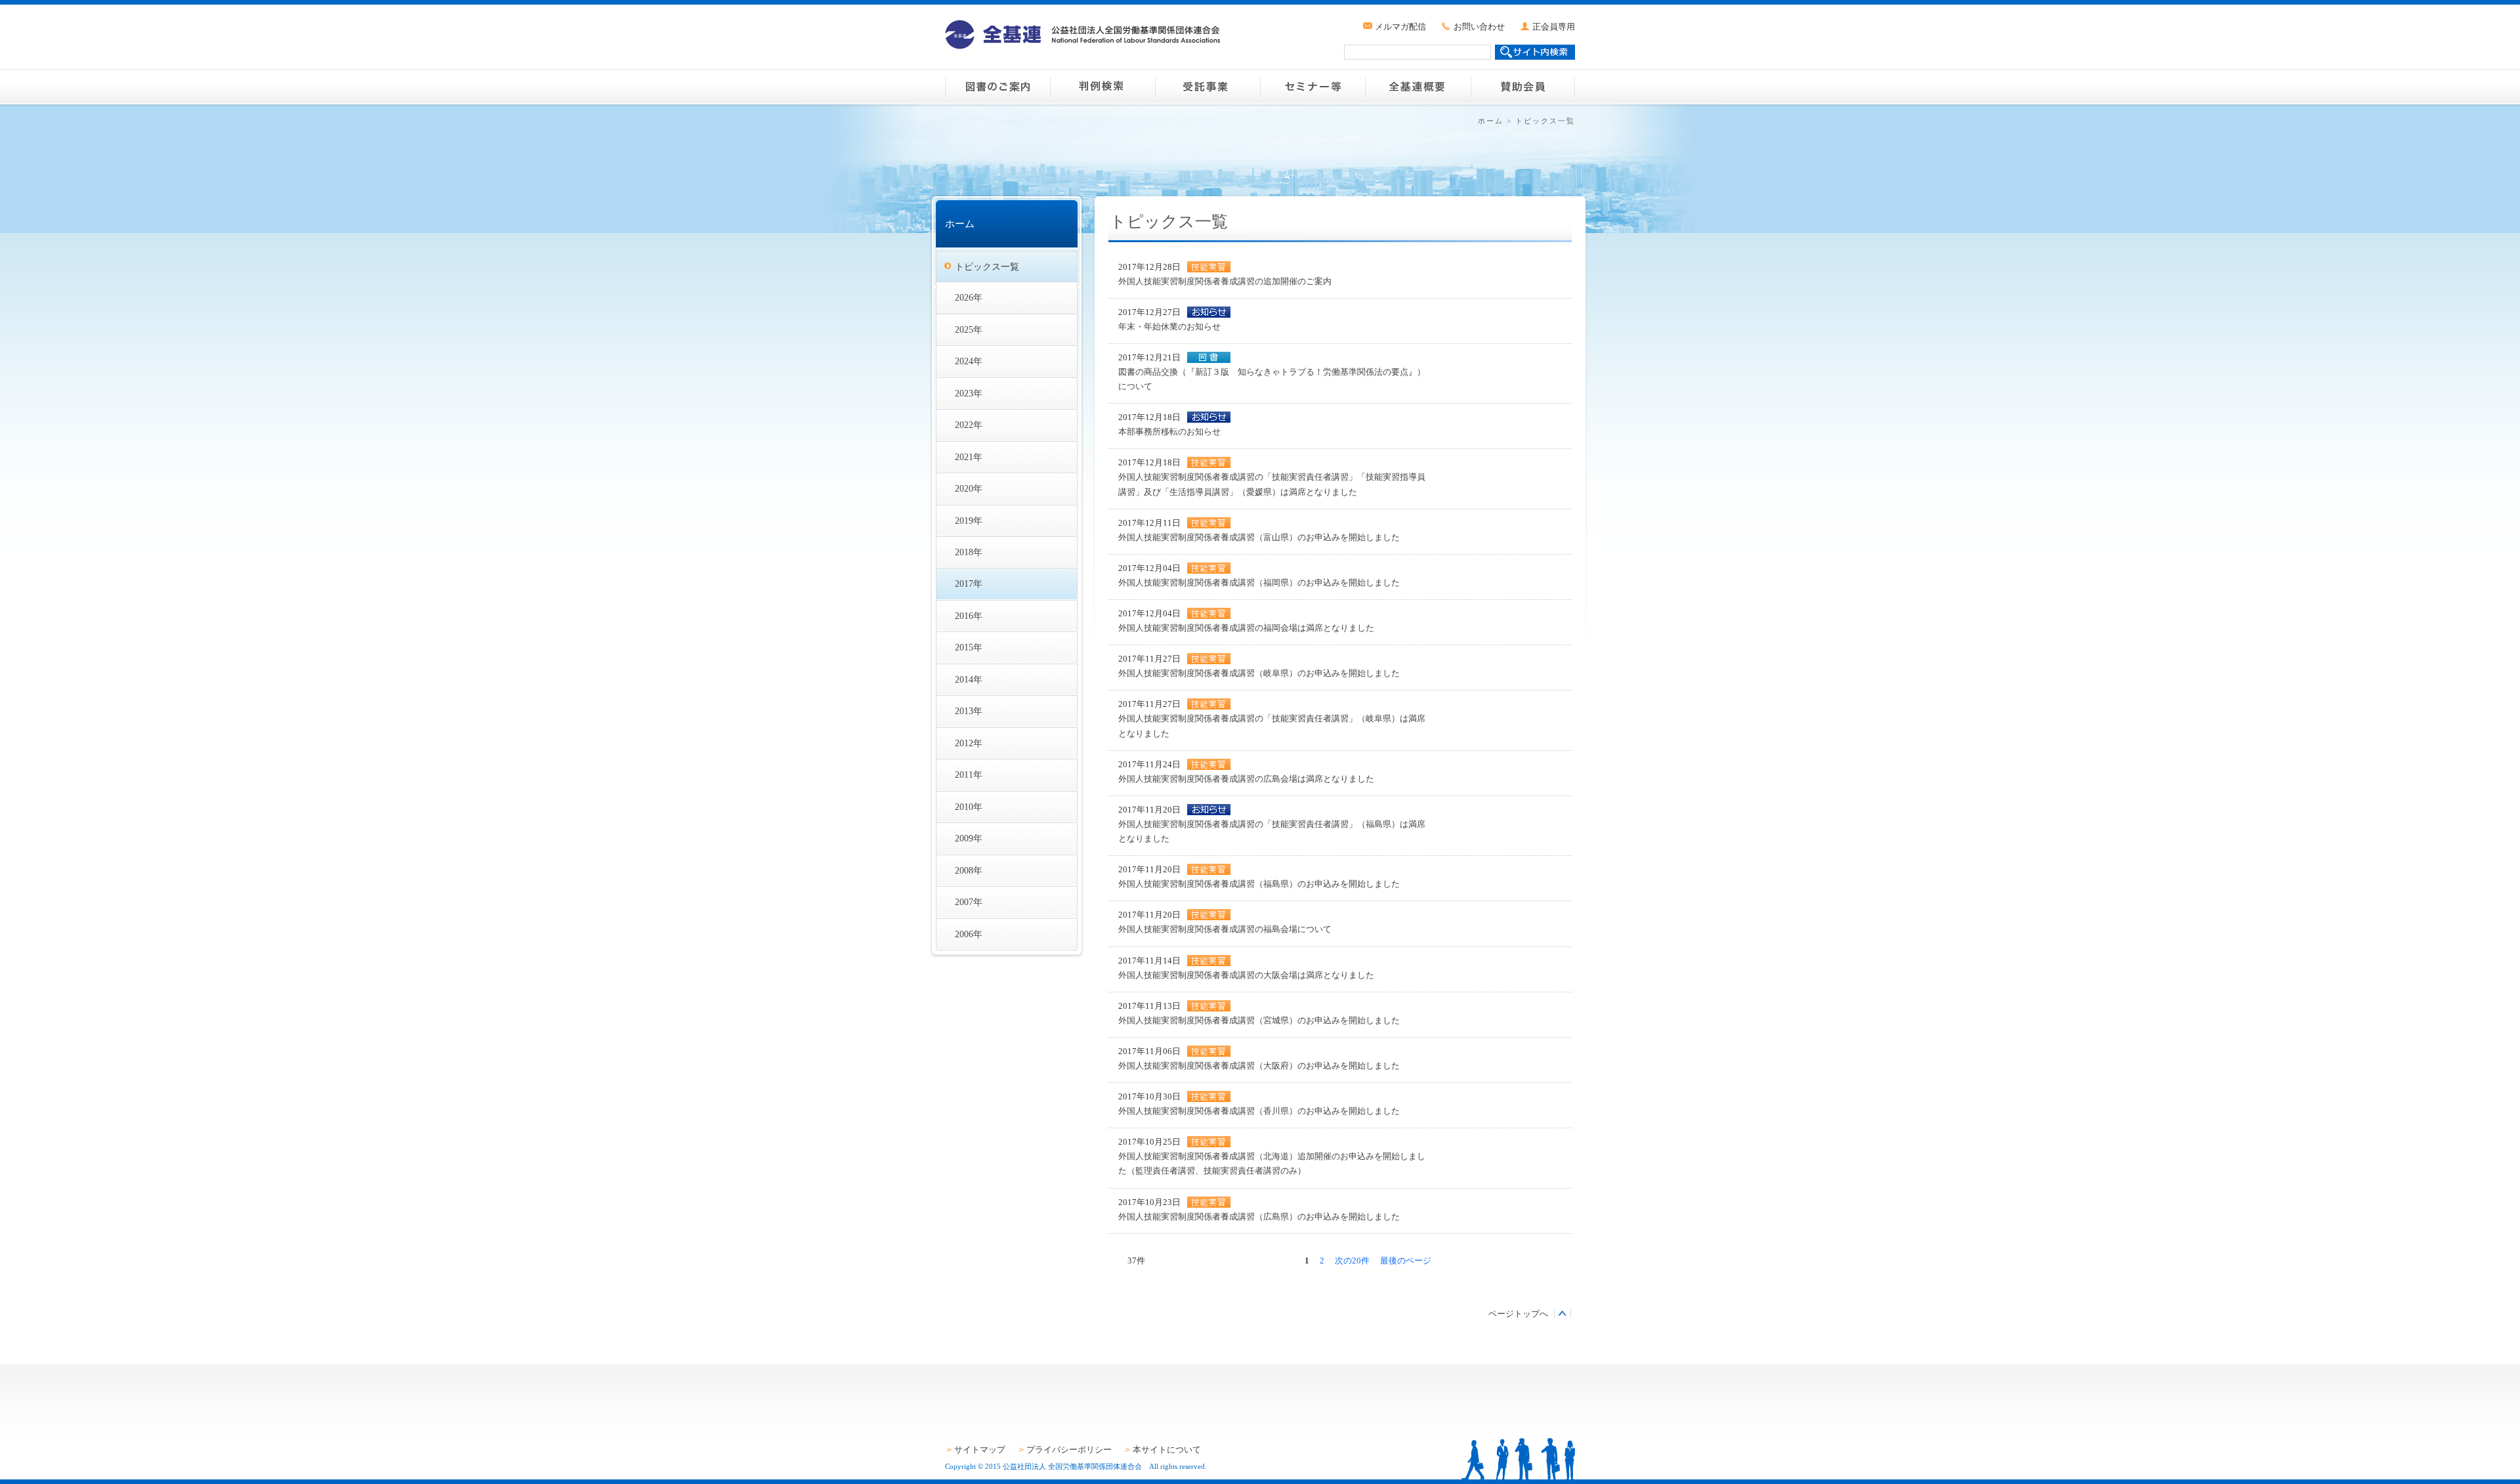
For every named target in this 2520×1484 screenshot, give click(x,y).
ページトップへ (1518, 1314)
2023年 (969, 393)
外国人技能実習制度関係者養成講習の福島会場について (1225, 929)
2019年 (969, 520)
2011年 (969, 774)
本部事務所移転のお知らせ (1169, 432)
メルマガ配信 (1400, 27)
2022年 (969, 425)
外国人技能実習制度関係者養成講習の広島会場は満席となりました (1246, 779)
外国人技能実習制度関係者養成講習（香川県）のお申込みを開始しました (1259, 1111)
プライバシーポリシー (1069, 1450)
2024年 (969, 361)
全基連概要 (1417, 87)
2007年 (969, 902)
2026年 (969, 297)
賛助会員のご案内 (1522, 87)
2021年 (969, 457)
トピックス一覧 (987, 266)
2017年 (969, 583)
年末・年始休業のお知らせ (1169, 327)
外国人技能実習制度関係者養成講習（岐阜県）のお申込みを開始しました (1259, 673)
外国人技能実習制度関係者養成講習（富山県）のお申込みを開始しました (1259, 537)
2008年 (969, 870)
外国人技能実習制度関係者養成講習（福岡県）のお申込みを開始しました (1259, 583)
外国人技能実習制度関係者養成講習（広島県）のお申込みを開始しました (1259, 1217)
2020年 (969, 488)
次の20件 (1352, 1261)
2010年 (969, 807)
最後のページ (1406, 1261)
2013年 (969, 711)
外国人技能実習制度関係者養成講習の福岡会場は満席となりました (1246, 628)
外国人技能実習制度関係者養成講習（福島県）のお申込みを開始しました (1259, 884)
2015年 (969, 647)
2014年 (969, 679)
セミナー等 (1312, 87)
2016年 (969, 616)
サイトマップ (980, 1450)
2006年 (969, 934)
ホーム (1491, 121)
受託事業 (1207, 87)
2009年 (969, 838)
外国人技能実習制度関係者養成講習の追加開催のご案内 (1225, 281)
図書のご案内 (997, 87)
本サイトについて (1167, 1450)
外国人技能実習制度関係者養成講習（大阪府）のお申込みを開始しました (1259, 1066)
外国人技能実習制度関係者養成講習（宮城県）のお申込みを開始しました (1259, 1020)
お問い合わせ (1479, 27)
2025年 (969, 329)
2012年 (969, 743)
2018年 (969, 552)
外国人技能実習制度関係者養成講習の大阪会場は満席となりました (1246, 975)
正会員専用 (1554, 27)
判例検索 (1102, 87)
